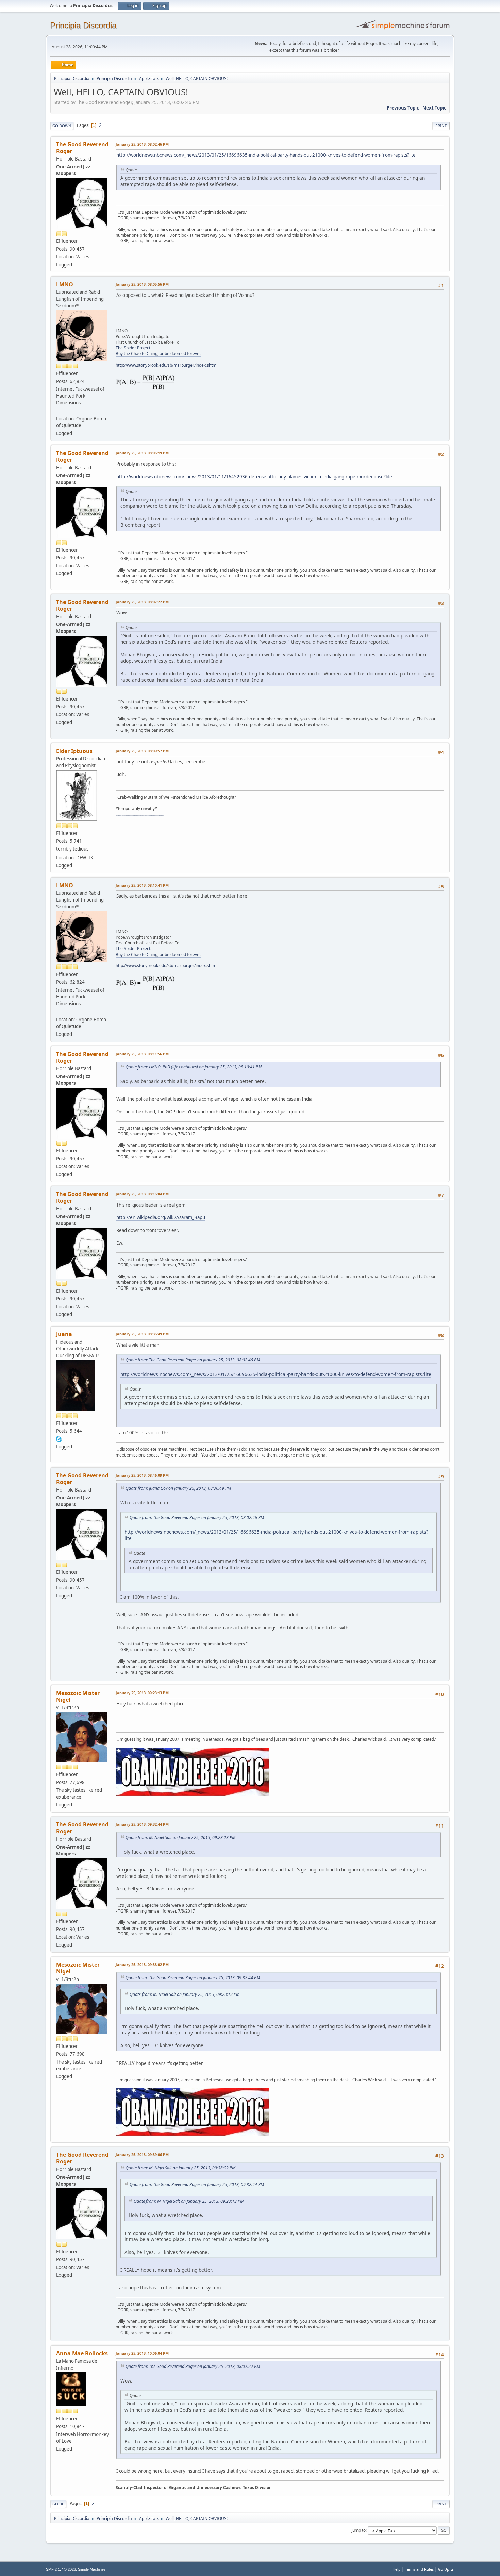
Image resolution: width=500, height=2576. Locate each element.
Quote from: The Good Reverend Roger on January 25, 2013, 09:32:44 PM (193, 1978)
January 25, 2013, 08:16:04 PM (142, 1194)
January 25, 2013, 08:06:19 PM (142, 453)
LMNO (65, 284)
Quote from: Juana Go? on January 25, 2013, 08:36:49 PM (178, 1488)
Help (397, 2569)
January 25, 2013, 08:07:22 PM (142, 602)
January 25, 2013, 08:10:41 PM (142, 885)
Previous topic (403, 108)
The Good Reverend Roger (82, 148)
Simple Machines (92, 2569)
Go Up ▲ (446, 2569)
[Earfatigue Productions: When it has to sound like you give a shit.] (59, 410)
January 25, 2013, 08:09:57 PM (142, 751)
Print (441, 126)
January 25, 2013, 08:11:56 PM (142, 1054)
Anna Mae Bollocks (82, 2353)
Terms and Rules (419, 2569)
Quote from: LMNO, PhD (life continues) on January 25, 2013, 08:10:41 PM (194, 1067)
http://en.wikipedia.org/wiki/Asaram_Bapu (161, 1217)
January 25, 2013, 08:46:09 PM (142, 1475)
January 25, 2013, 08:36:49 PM (142, 1334)
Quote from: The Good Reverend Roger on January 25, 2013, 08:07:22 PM (193, 2366)
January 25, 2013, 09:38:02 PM (142, 1964)
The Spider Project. (134, 348)
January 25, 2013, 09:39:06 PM (142, 2154)
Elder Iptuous (74, 751)
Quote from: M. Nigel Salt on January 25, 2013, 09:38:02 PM (180, 2168)
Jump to (359, 2530)
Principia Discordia (83, 25)
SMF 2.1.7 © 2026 (61, 2569)
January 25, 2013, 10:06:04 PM (142, 2353)
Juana (64, 1334)
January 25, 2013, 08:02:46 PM (142, 144)
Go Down (62, 126)
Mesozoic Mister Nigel (78, 1696)
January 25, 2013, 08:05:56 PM (142, 284)
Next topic (434, 108)
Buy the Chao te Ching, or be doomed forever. (159, 353)
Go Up (58, 2504)
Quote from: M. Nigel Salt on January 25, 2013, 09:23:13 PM (180, 1838)
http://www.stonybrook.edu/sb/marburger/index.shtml (166, 365)
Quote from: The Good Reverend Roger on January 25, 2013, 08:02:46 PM (193, 1360)
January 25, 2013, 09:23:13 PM (142, 1693)
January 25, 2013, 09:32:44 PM (142, 1824)
